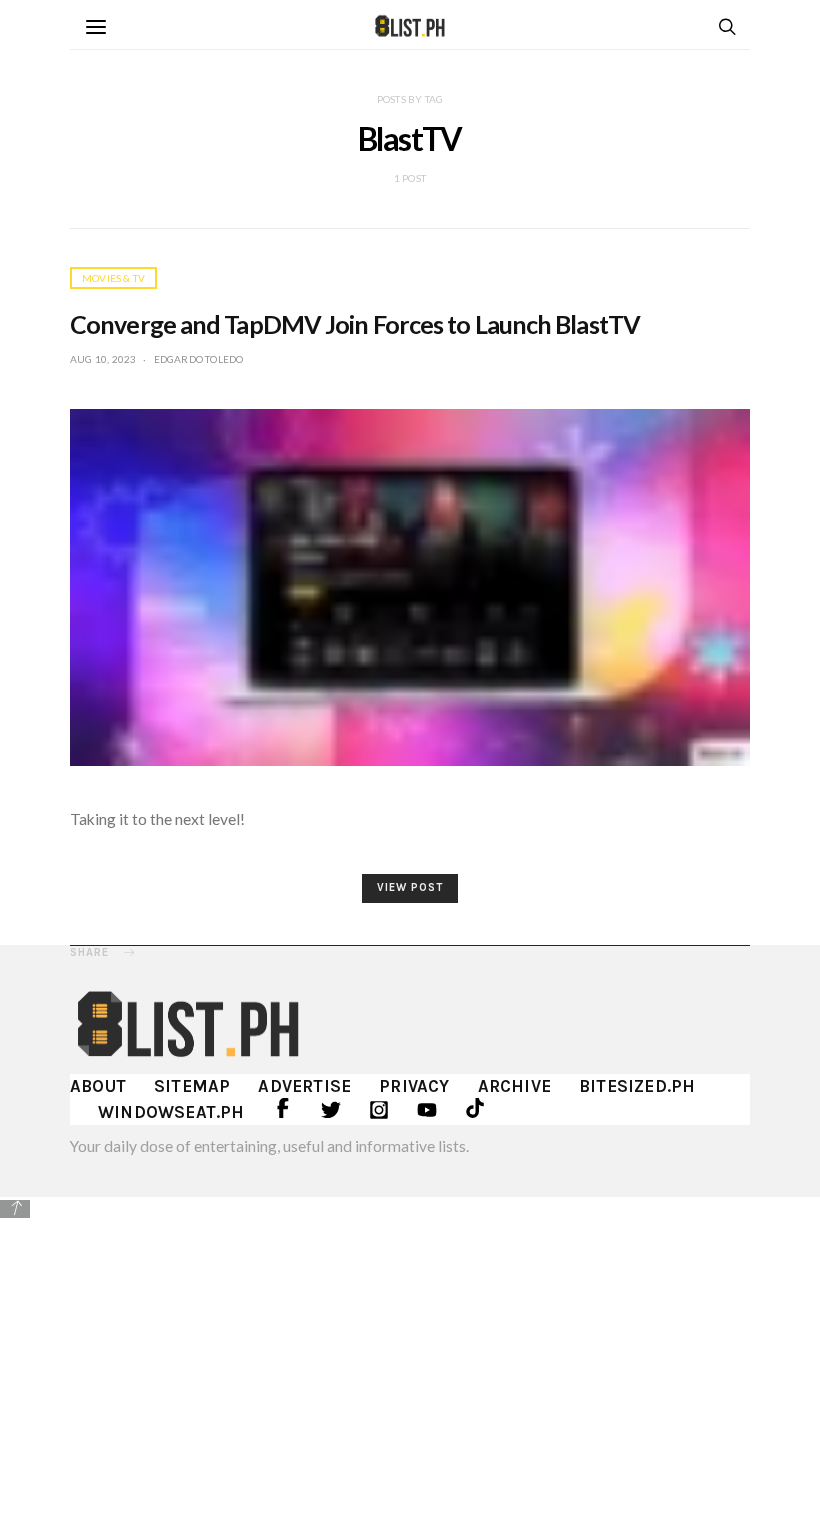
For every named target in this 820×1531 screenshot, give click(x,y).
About (98, 1086)
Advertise (304, 1086)
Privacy (414, 1086)
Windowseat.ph (171, 1112)
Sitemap (192, 1086)
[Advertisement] (410, 1361)
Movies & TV (113, 278)
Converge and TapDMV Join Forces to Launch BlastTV (355, 324)
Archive (514, 1086)
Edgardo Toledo (199, 359)
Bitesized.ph (637, 1086)
